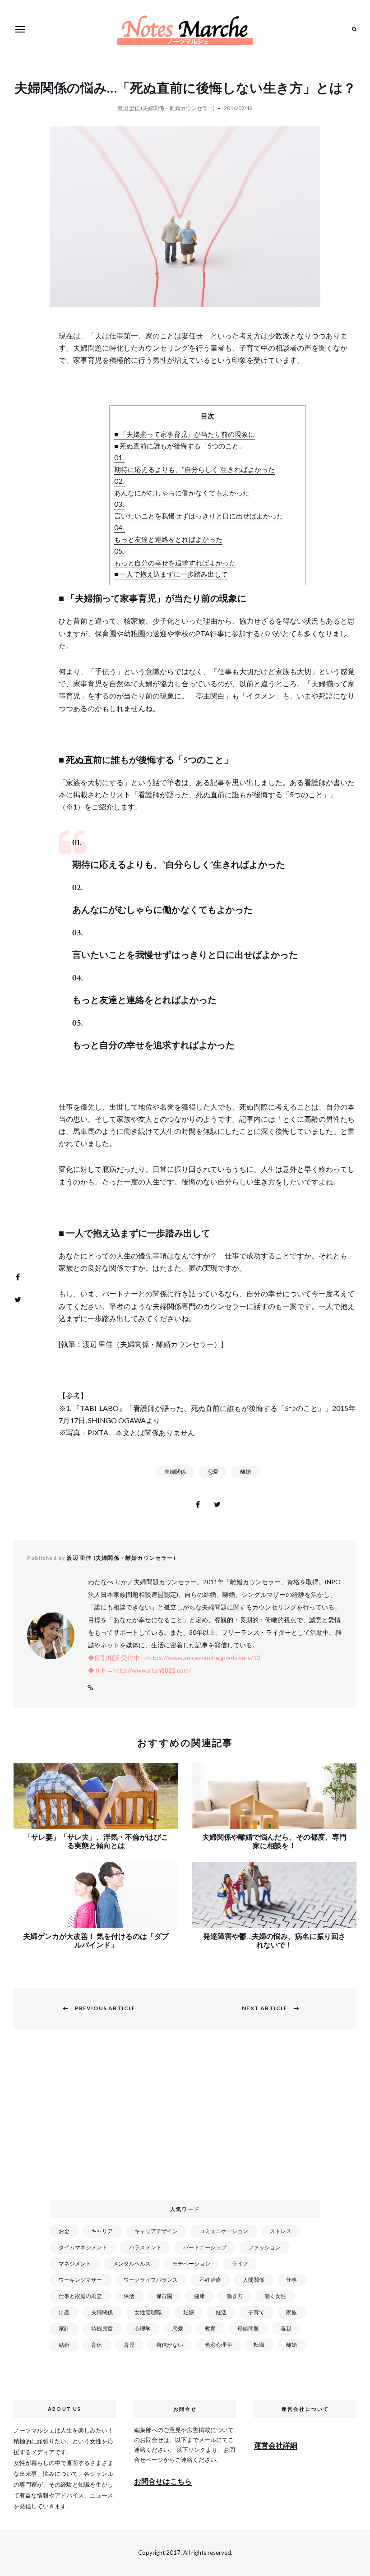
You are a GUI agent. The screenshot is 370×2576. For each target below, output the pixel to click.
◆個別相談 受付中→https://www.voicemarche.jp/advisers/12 (174, 1658)
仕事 (291, 2280)
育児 (129, 2345)
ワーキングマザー (80, 2280)
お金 (64, 2231)
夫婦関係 (175, 1472)
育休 (97, 2345)
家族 (291, 2312)
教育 (210, 2329)
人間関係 (254, 2280)
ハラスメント (145, 2247)
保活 (129, 2296)
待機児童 (102, 2329)
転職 (259, 2345)
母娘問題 (248, 2329)
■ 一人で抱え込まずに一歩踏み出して (171, 574)
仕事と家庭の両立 (80, 2296)
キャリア (102, 2231)
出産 (64, 2312)
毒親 (286, 2329)
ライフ (240, 2264)
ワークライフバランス (151, 2280)
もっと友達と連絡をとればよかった (168, 539)
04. (120, 527)
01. (120, 458)
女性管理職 (148, 2312)
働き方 (235, 2296)
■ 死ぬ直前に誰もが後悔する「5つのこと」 (180, 446)
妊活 (221, 2312)
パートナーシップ (205, 2247)
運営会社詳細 (276, 2445)
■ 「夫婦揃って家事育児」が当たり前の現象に (185, 434)
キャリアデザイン (156, 2231)
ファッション (264, 2247)
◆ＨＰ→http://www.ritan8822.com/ (139, 1670)
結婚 (64, 2345)
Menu (20, 29)
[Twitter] (18, 1300)
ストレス (281, 2231)
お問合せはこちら (163, 2481)
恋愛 (213, 1472)
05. (120, 551)
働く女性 (275, 2296)
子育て (256, 2312)
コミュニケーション (224, 2231)
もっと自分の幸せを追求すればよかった (175, 563)
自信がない (170, 2345)
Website (90, 1688)
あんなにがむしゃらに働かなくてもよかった (182, 493)
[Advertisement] (187, 2120)
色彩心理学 (218, 2345)
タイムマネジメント (83, 2247)
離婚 (245, 1472)
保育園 (164, 2296)
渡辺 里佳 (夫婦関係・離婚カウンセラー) (166, 108)
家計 (64, 2329)
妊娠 (189, 2312)
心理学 (143, 2329)
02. (120, 481)
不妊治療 (210, 2280)
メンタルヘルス (132, 2264)
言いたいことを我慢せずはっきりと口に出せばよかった (199, 516)
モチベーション (191, 2264)
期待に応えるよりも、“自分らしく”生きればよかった (194, 469)
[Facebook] (18, 1277)
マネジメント (75, 2264)
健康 (199, 2296)
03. (120, 504)
